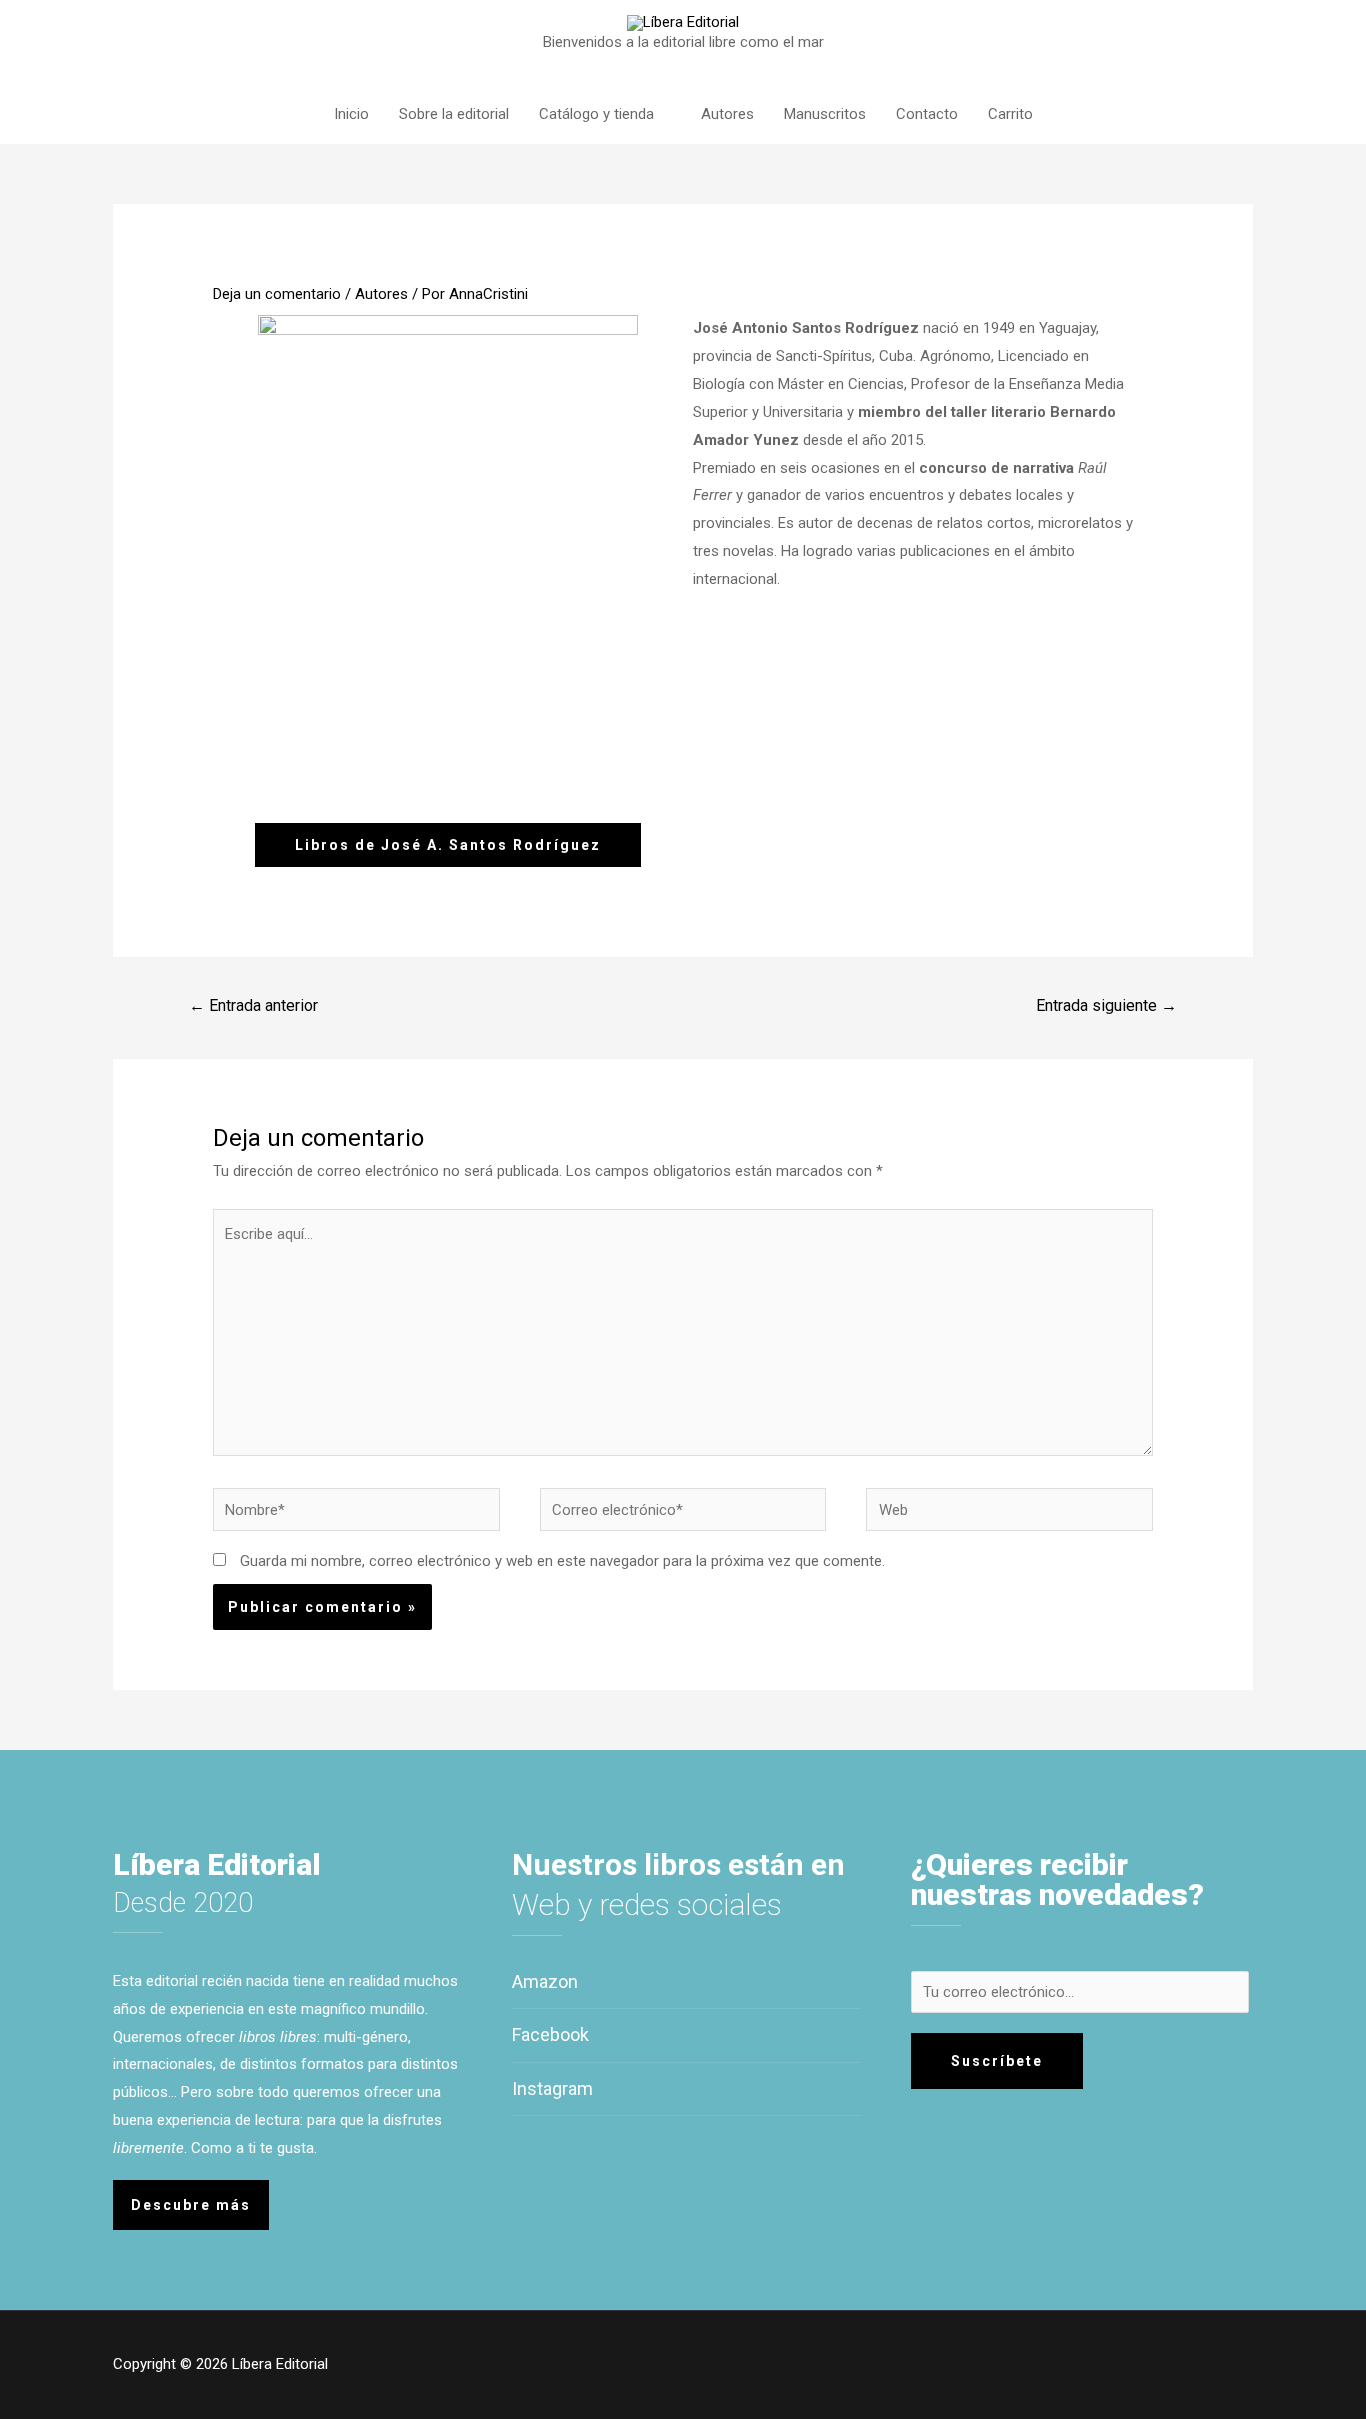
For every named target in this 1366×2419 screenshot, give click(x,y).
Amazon (545, 1981)
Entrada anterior (253, 1005)
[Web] (1009, 1514)
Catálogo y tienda (596, 114)
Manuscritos (825, 114)
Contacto (927, 114)
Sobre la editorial (454, 114)
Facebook (550, 2034)
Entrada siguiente (1106, 1005)
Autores (727, 114)
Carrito (1010, 114)
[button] (448, 845)
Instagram (552, 2088)
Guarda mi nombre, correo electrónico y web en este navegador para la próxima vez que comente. (562, 1561)
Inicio (351, 114)
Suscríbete (997, 2061)
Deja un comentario (277, 294)
